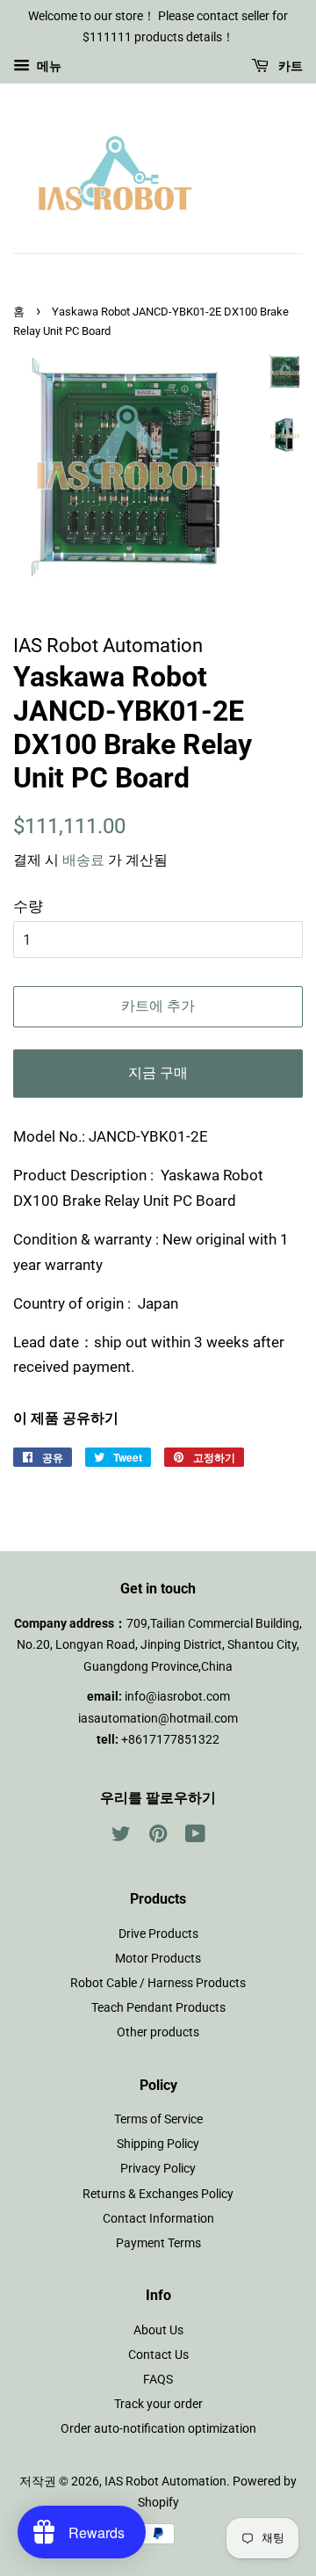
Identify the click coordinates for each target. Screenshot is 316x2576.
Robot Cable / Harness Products (158, 1983)
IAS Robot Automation (165, 2482)
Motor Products (158, 1959)
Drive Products (158, 1934)
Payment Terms (158, 2243)
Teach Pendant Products (158, 2008)
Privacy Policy (158, 2169)
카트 (289, 66)
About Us (158, 2330)
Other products (158, 2032)
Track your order (158, 2404)
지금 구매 (158, 1073)
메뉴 (48, 66)
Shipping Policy (158, 2144)
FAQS (158, 2380)
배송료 (83, 860)
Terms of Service (158, 2119)
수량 (28, 906)
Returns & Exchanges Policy (158, 2194)
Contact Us (158, 2355)
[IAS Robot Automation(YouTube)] (195, 1837)
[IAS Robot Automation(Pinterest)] (158, 1837)
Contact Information (158, 2219)
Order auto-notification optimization (158, 2429)
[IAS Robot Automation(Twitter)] (121, 1837)
